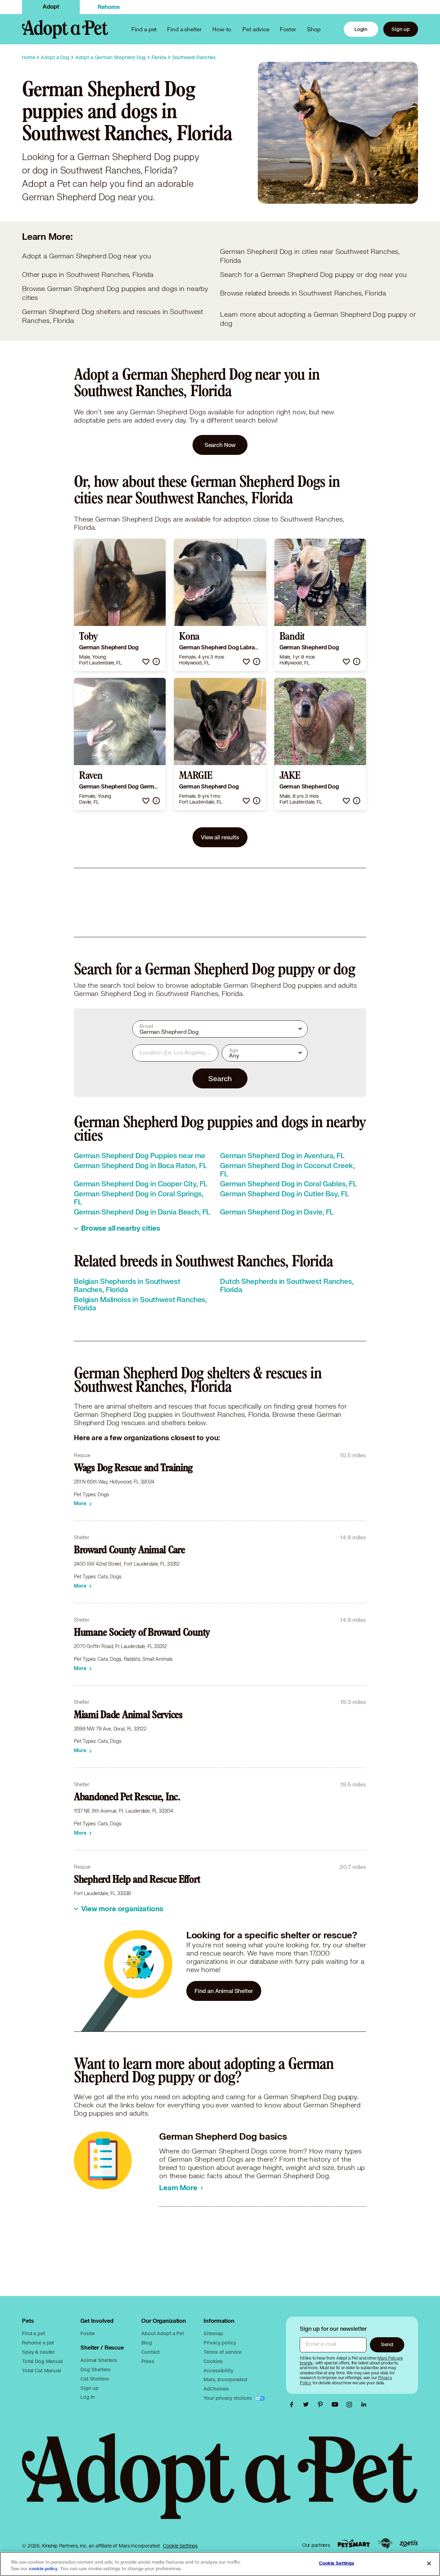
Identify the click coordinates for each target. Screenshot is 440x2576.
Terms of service (223, 2352)
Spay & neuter (38, 2352)
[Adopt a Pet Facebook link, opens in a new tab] (293, 2405)
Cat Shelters (95, 2379)
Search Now (220, 445)
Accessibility (218, 2370)
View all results (220, 837)
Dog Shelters (95, 2369)
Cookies (213, 2361)
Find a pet (34, 2333)
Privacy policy (220, 2343)
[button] (146, 662)
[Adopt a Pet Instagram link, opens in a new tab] (351, 2405)
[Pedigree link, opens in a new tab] (385, 2543)
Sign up (401, 29)
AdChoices (216, 2389)
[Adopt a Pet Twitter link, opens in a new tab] (308, 2405)
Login (361, 29)
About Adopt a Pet (162, 2333)
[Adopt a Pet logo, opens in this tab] (220, 2483)
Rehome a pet (38, 2343)
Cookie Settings (180, 2546)
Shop (314, 29)
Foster (288, 29)
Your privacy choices (228, 2398)
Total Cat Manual (42, 2370)
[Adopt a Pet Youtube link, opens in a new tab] (337, 2405)
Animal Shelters (99, 2360)
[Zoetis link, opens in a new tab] (409, 2544)
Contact (150, 2352)
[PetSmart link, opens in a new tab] (354, 2544)
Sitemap (213, 2333)
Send (387, 2344)
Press (148, 2361)
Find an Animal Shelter (224, 1991)
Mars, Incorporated (225, 2379)
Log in (88, 2397)
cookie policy (43, 2569)
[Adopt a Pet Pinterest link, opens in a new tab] (322, 2405)
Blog (146, 2343)
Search (220, 1078)
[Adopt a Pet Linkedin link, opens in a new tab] (364, 2405)
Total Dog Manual (42, 2361)
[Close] (429, 2563)
